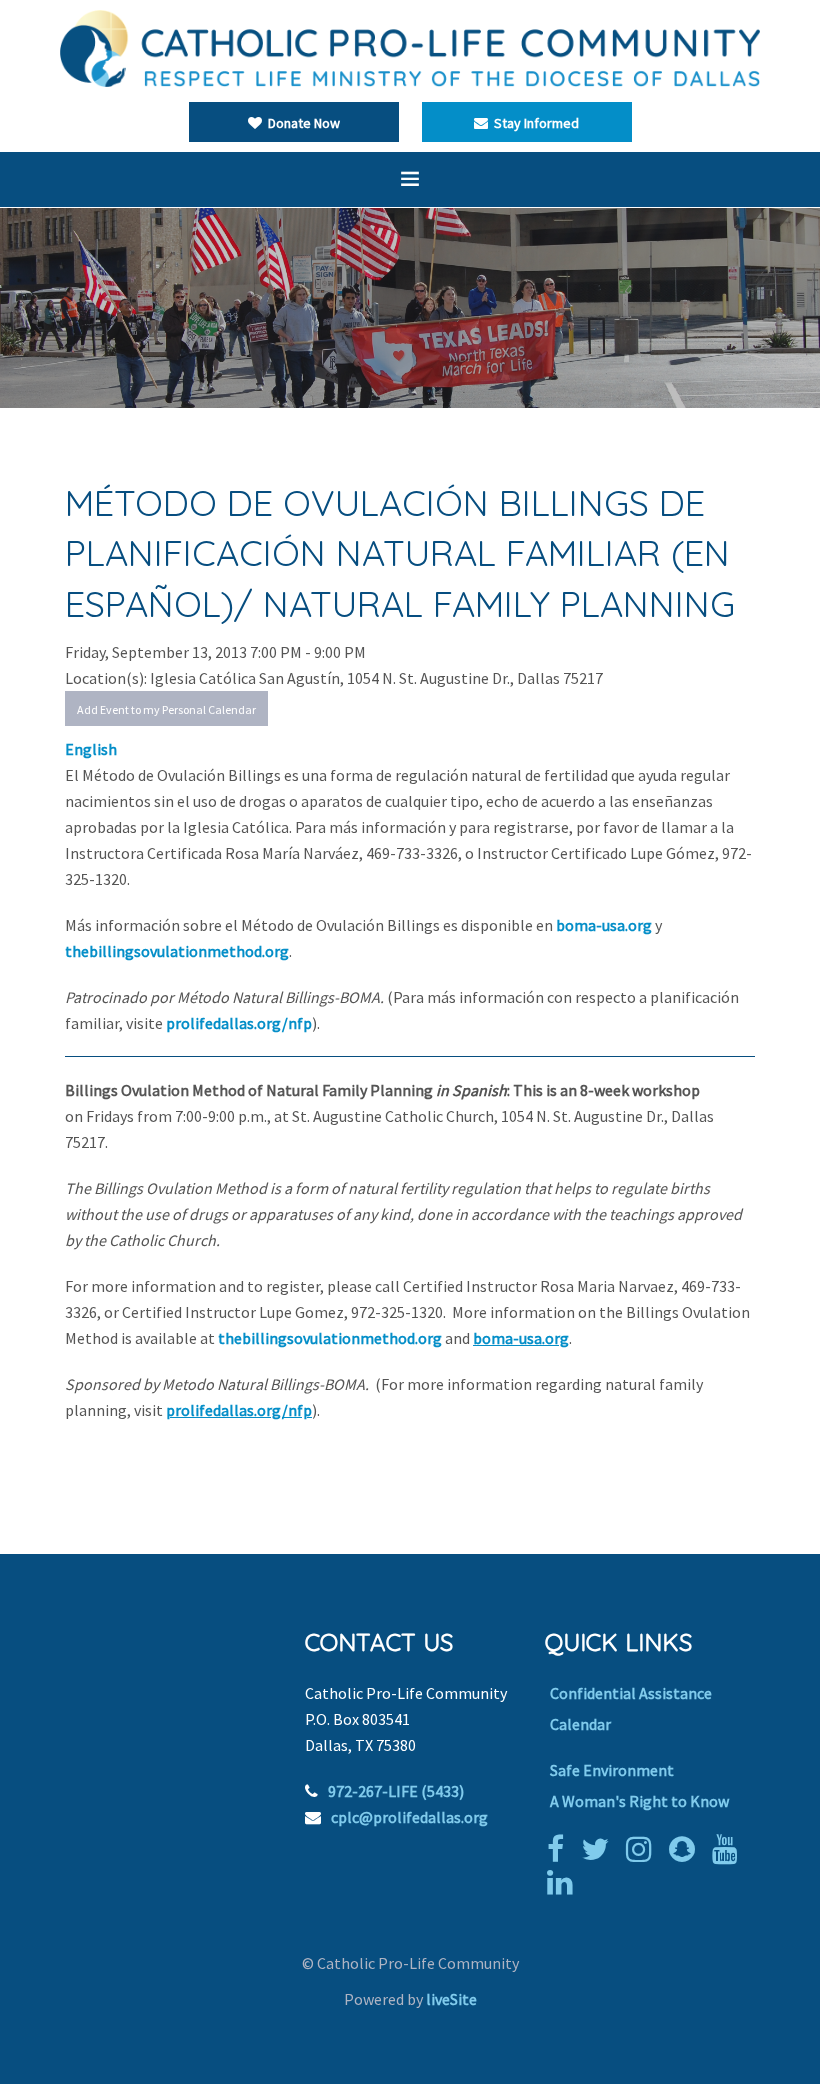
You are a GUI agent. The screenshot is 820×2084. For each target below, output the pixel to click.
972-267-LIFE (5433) (396, 1791)
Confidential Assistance (631, 1693)
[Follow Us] (600, 1849)
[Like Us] (560, 1849)
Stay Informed (533, 123)
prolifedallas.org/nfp (239, 1023)
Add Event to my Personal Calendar (166, 709)
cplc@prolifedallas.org (409, 1817)
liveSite (451, 1999)
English (91, 749)
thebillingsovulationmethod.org (177, 951)
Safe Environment (612, 1770)
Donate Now (301, 123)
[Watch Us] (730, 1849)
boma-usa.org (604, 925)
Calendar (580, 1724)
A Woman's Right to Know (639, 1801)
